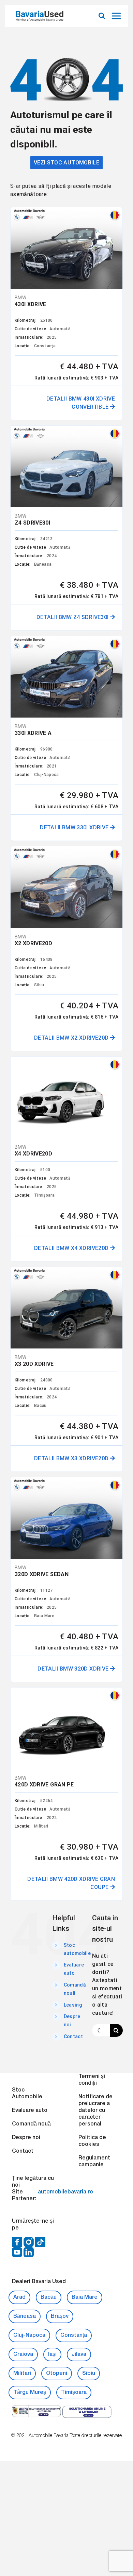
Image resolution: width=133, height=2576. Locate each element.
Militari (22, 2374)
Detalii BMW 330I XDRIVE (75, 827)
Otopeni (57, 2374)
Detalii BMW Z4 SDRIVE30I (73, 617)
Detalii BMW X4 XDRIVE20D (72, 1248)
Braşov (60, 2316)
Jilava (79, 2354)
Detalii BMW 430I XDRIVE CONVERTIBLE (81, 403)
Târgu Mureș (30, 2393)
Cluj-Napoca (29, 2335)
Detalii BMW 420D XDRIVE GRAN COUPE (71, 1883)
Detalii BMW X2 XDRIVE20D (72, 1038)
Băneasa (25, 2316)
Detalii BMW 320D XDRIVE (74, 1669)
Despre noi (26, 2138)
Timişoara (74, 2393)
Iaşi (52, 2354)
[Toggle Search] (102, 16)
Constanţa (74, 2335)
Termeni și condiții (92, 2080)
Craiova (23, 2354)
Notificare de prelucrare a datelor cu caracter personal (95, 2111)
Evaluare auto (30, 2111)
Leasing (73, 2005)
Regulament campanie (94, 2162)
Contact (73, 2036)
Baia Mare (85, 2297)
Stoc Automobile (27, 2094)
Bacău (49, 2297)
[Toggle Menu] (117, 16)
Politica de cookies (92, 2141)
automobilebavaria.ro (65, 2192)
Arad (19, 2297)
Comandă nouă (31, 2124)
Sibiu (89, 2374)
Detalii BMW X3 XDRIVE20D (72, 1458)
